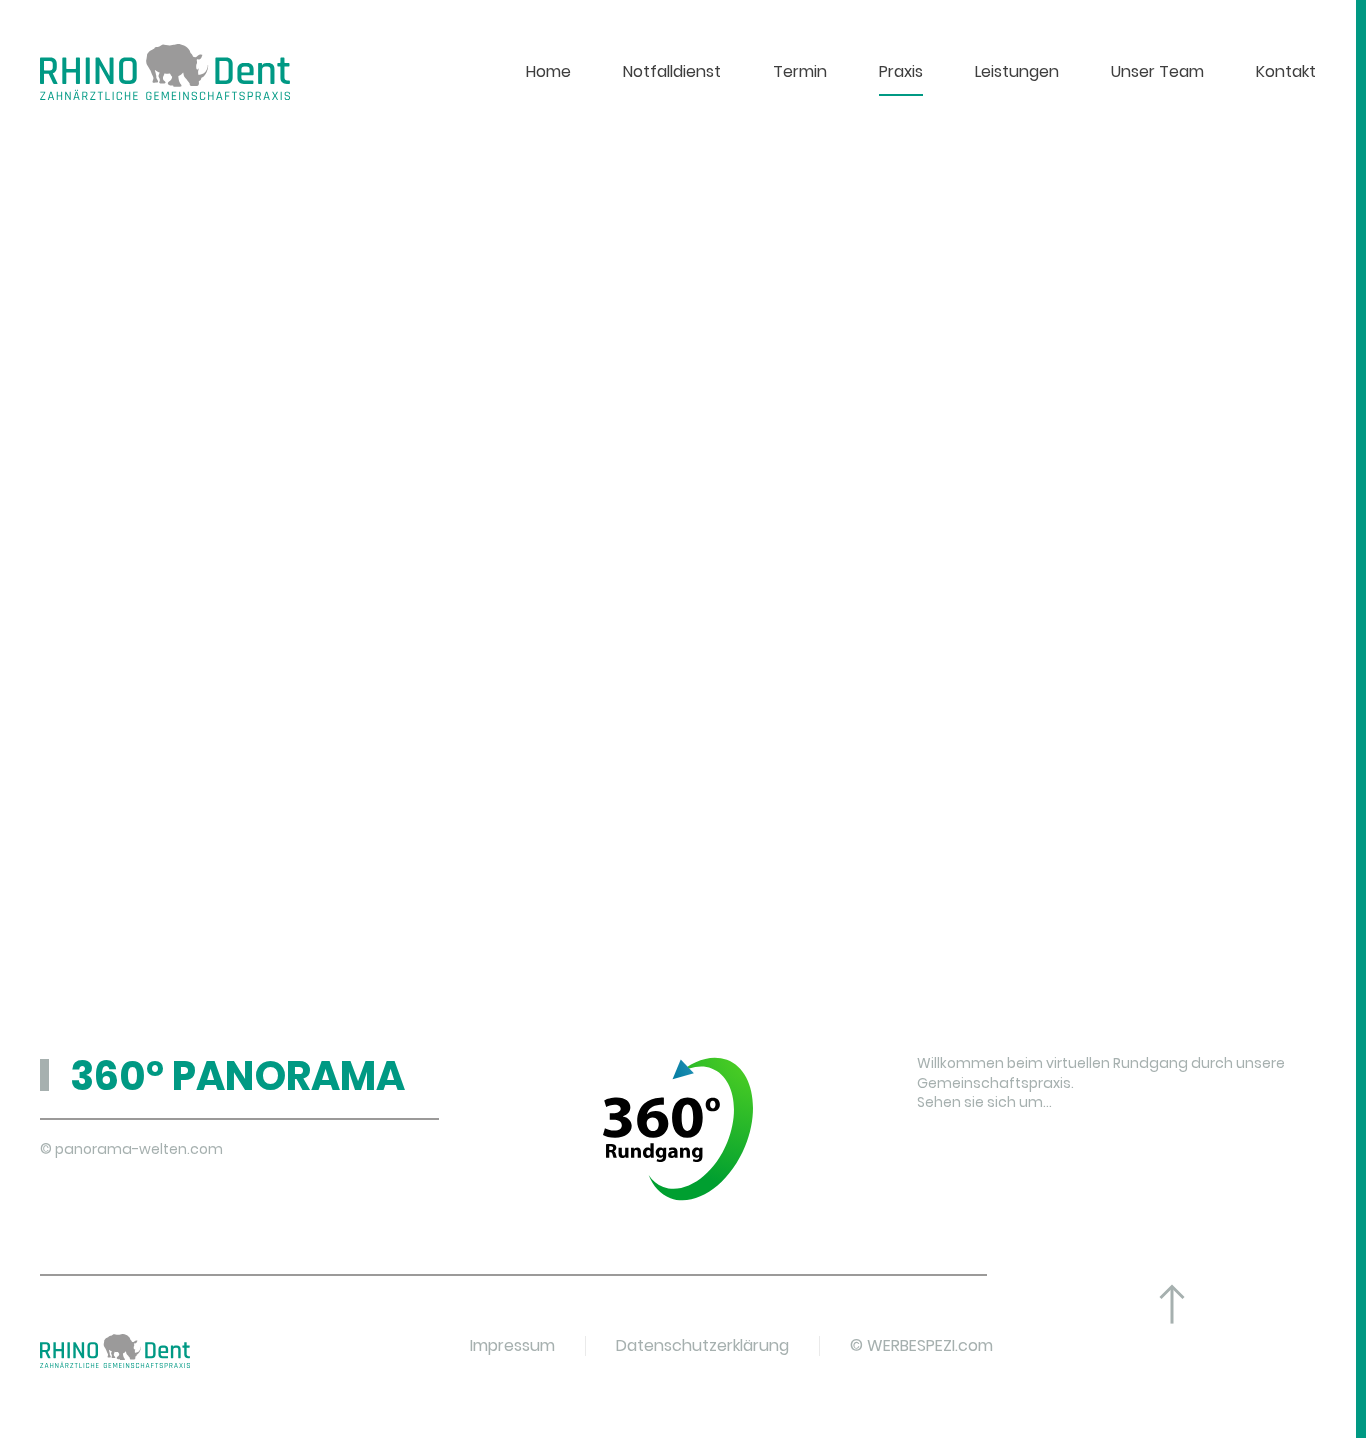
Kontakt (1286, 71)
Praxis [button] (901, 71)
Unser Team (1157, 71)
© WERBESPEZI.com (921, 1345)
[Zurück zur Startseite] (165, 72)
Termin (800, 71)
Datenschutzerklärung (702, 1345)
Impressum (512, 1345)
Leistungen (1017, 71)
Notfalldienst (672, 71)
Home (548, 71)
